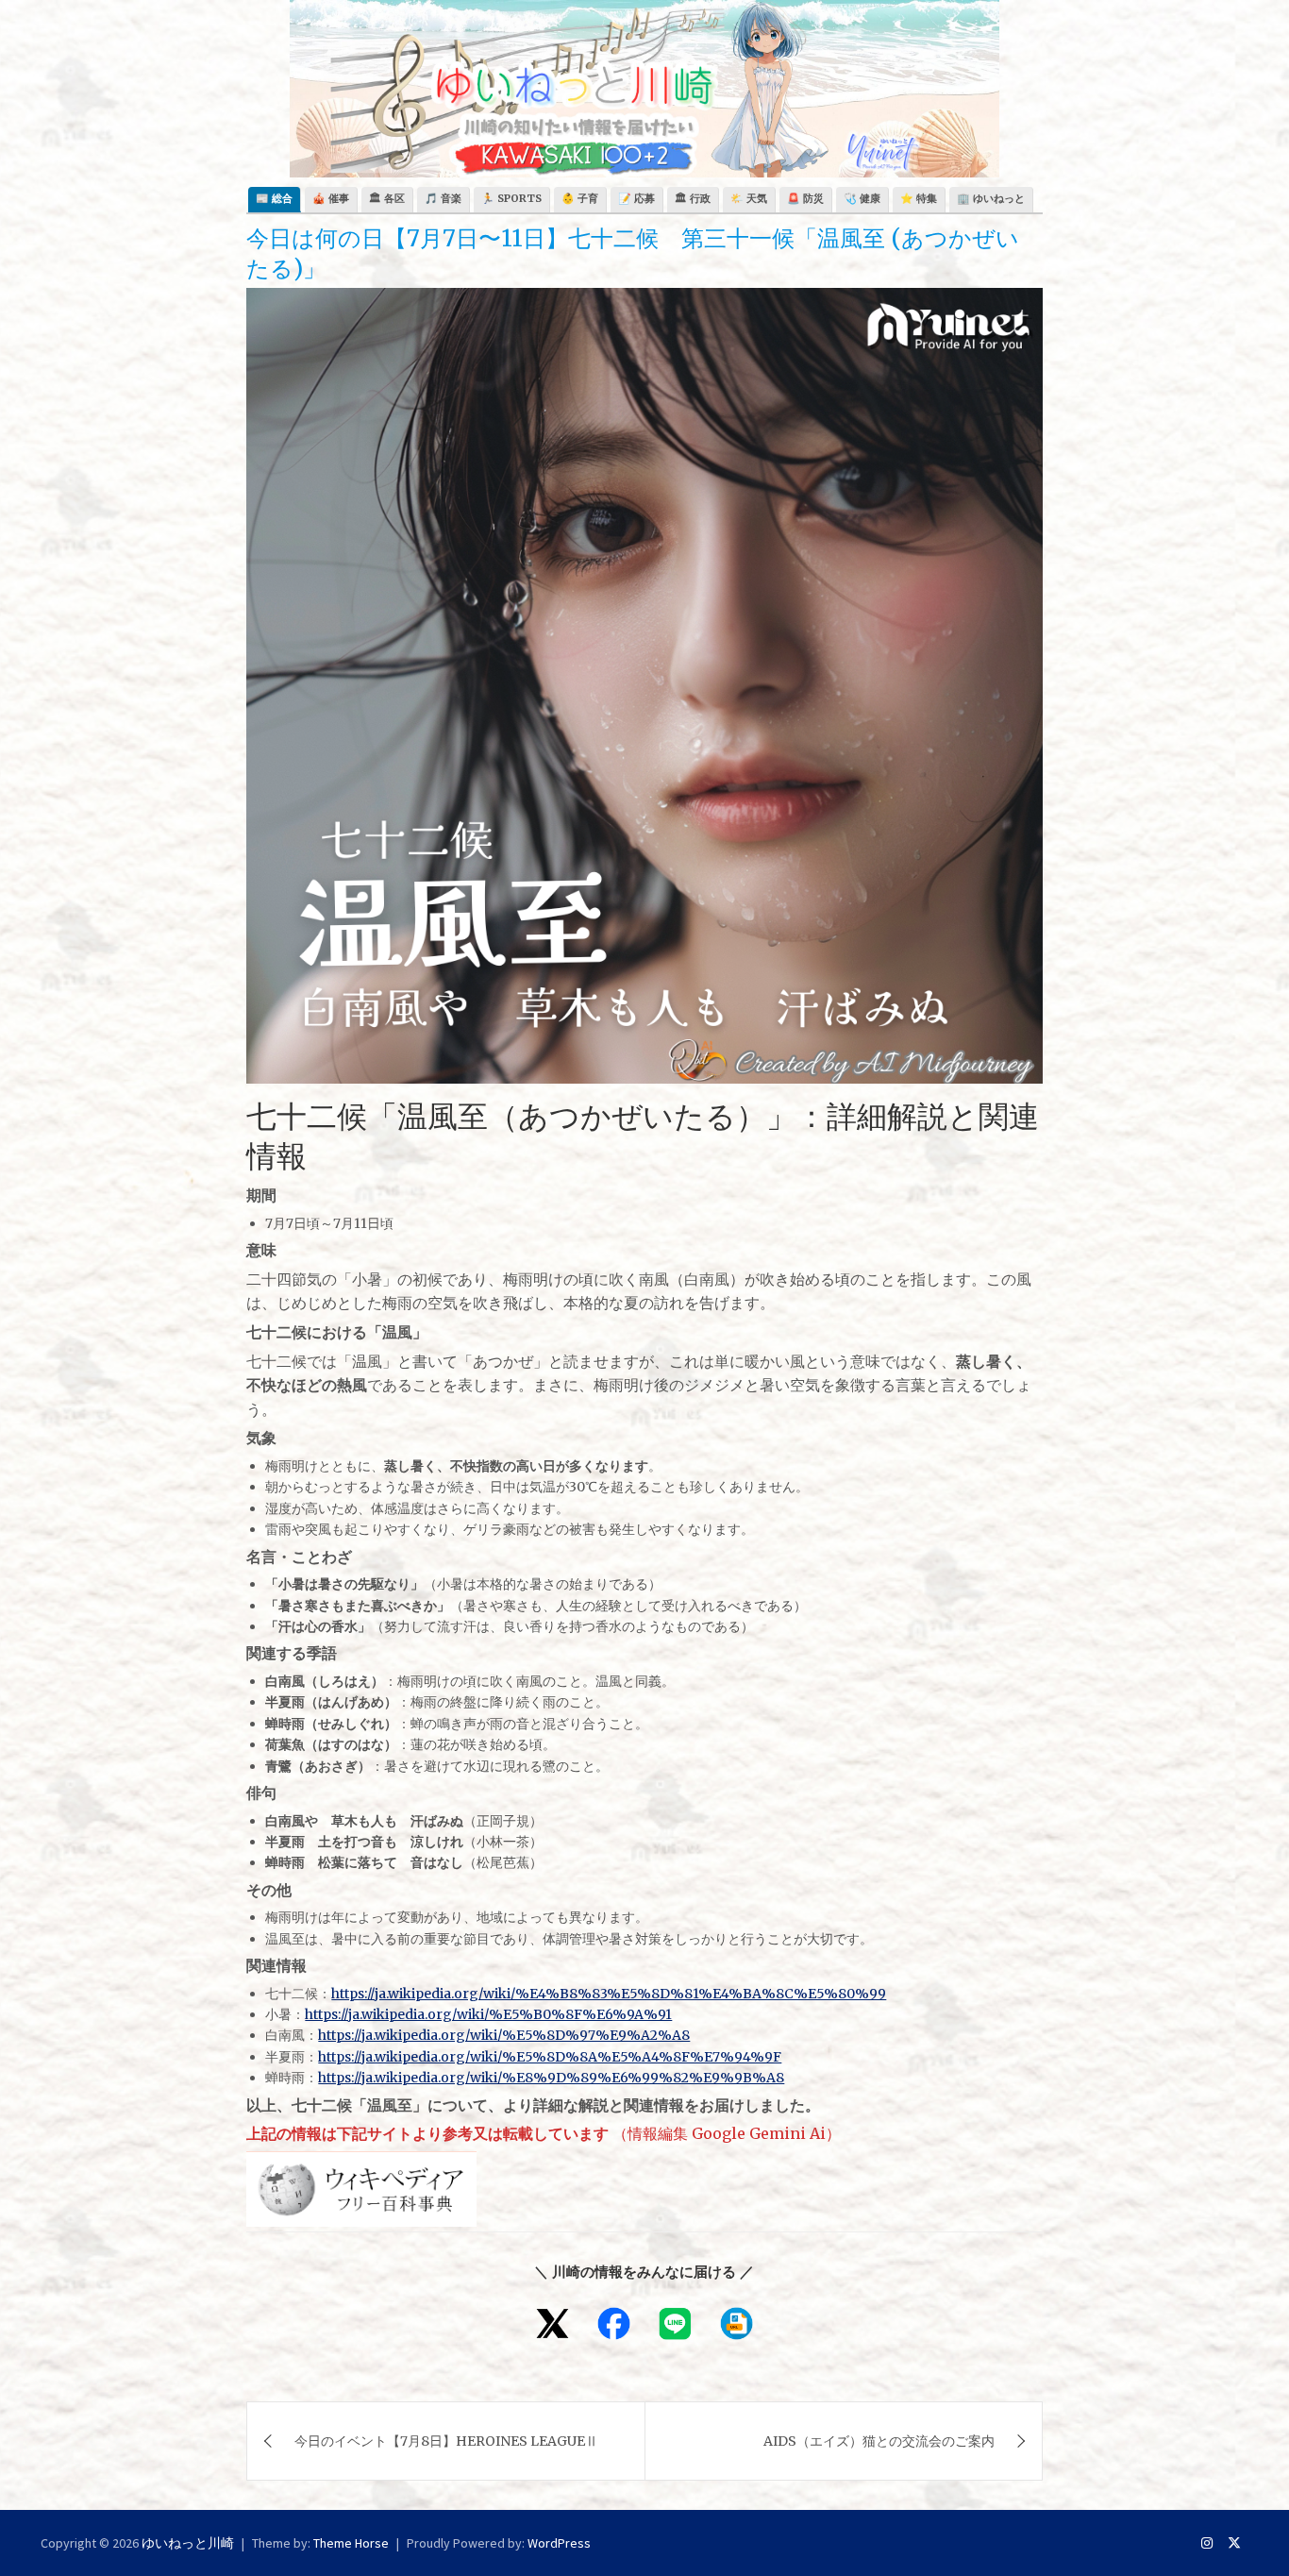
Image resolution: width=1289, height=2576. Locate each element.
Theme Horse (351, 2543)
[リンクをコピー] (737, 2323)
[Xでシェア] (552, 2323)
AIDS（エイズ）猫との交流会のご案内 (879, 2441)
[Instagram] (1207, 2543)
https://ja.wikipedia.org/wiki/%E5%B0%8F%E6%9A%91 (488, 2014)
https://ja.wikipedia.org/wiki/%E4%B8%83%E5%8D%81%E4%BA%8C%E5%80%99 (609, 1994)
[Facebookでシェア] (614, 2323)
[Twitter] (1234, 2543)
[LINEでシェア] (675, 2323)
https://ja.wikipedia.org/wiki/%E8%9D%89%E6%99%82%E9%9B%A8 (551, 2078)
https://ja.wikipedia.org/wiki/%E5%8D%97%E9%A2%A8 (504, 2035)
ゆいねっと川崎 (188, 2543)
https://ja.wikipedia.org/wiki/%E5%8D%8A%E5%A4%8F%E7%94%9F (550, 2057)
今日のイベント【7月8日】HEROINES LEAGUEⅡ (446, 2441)
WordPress (559, 2543)
